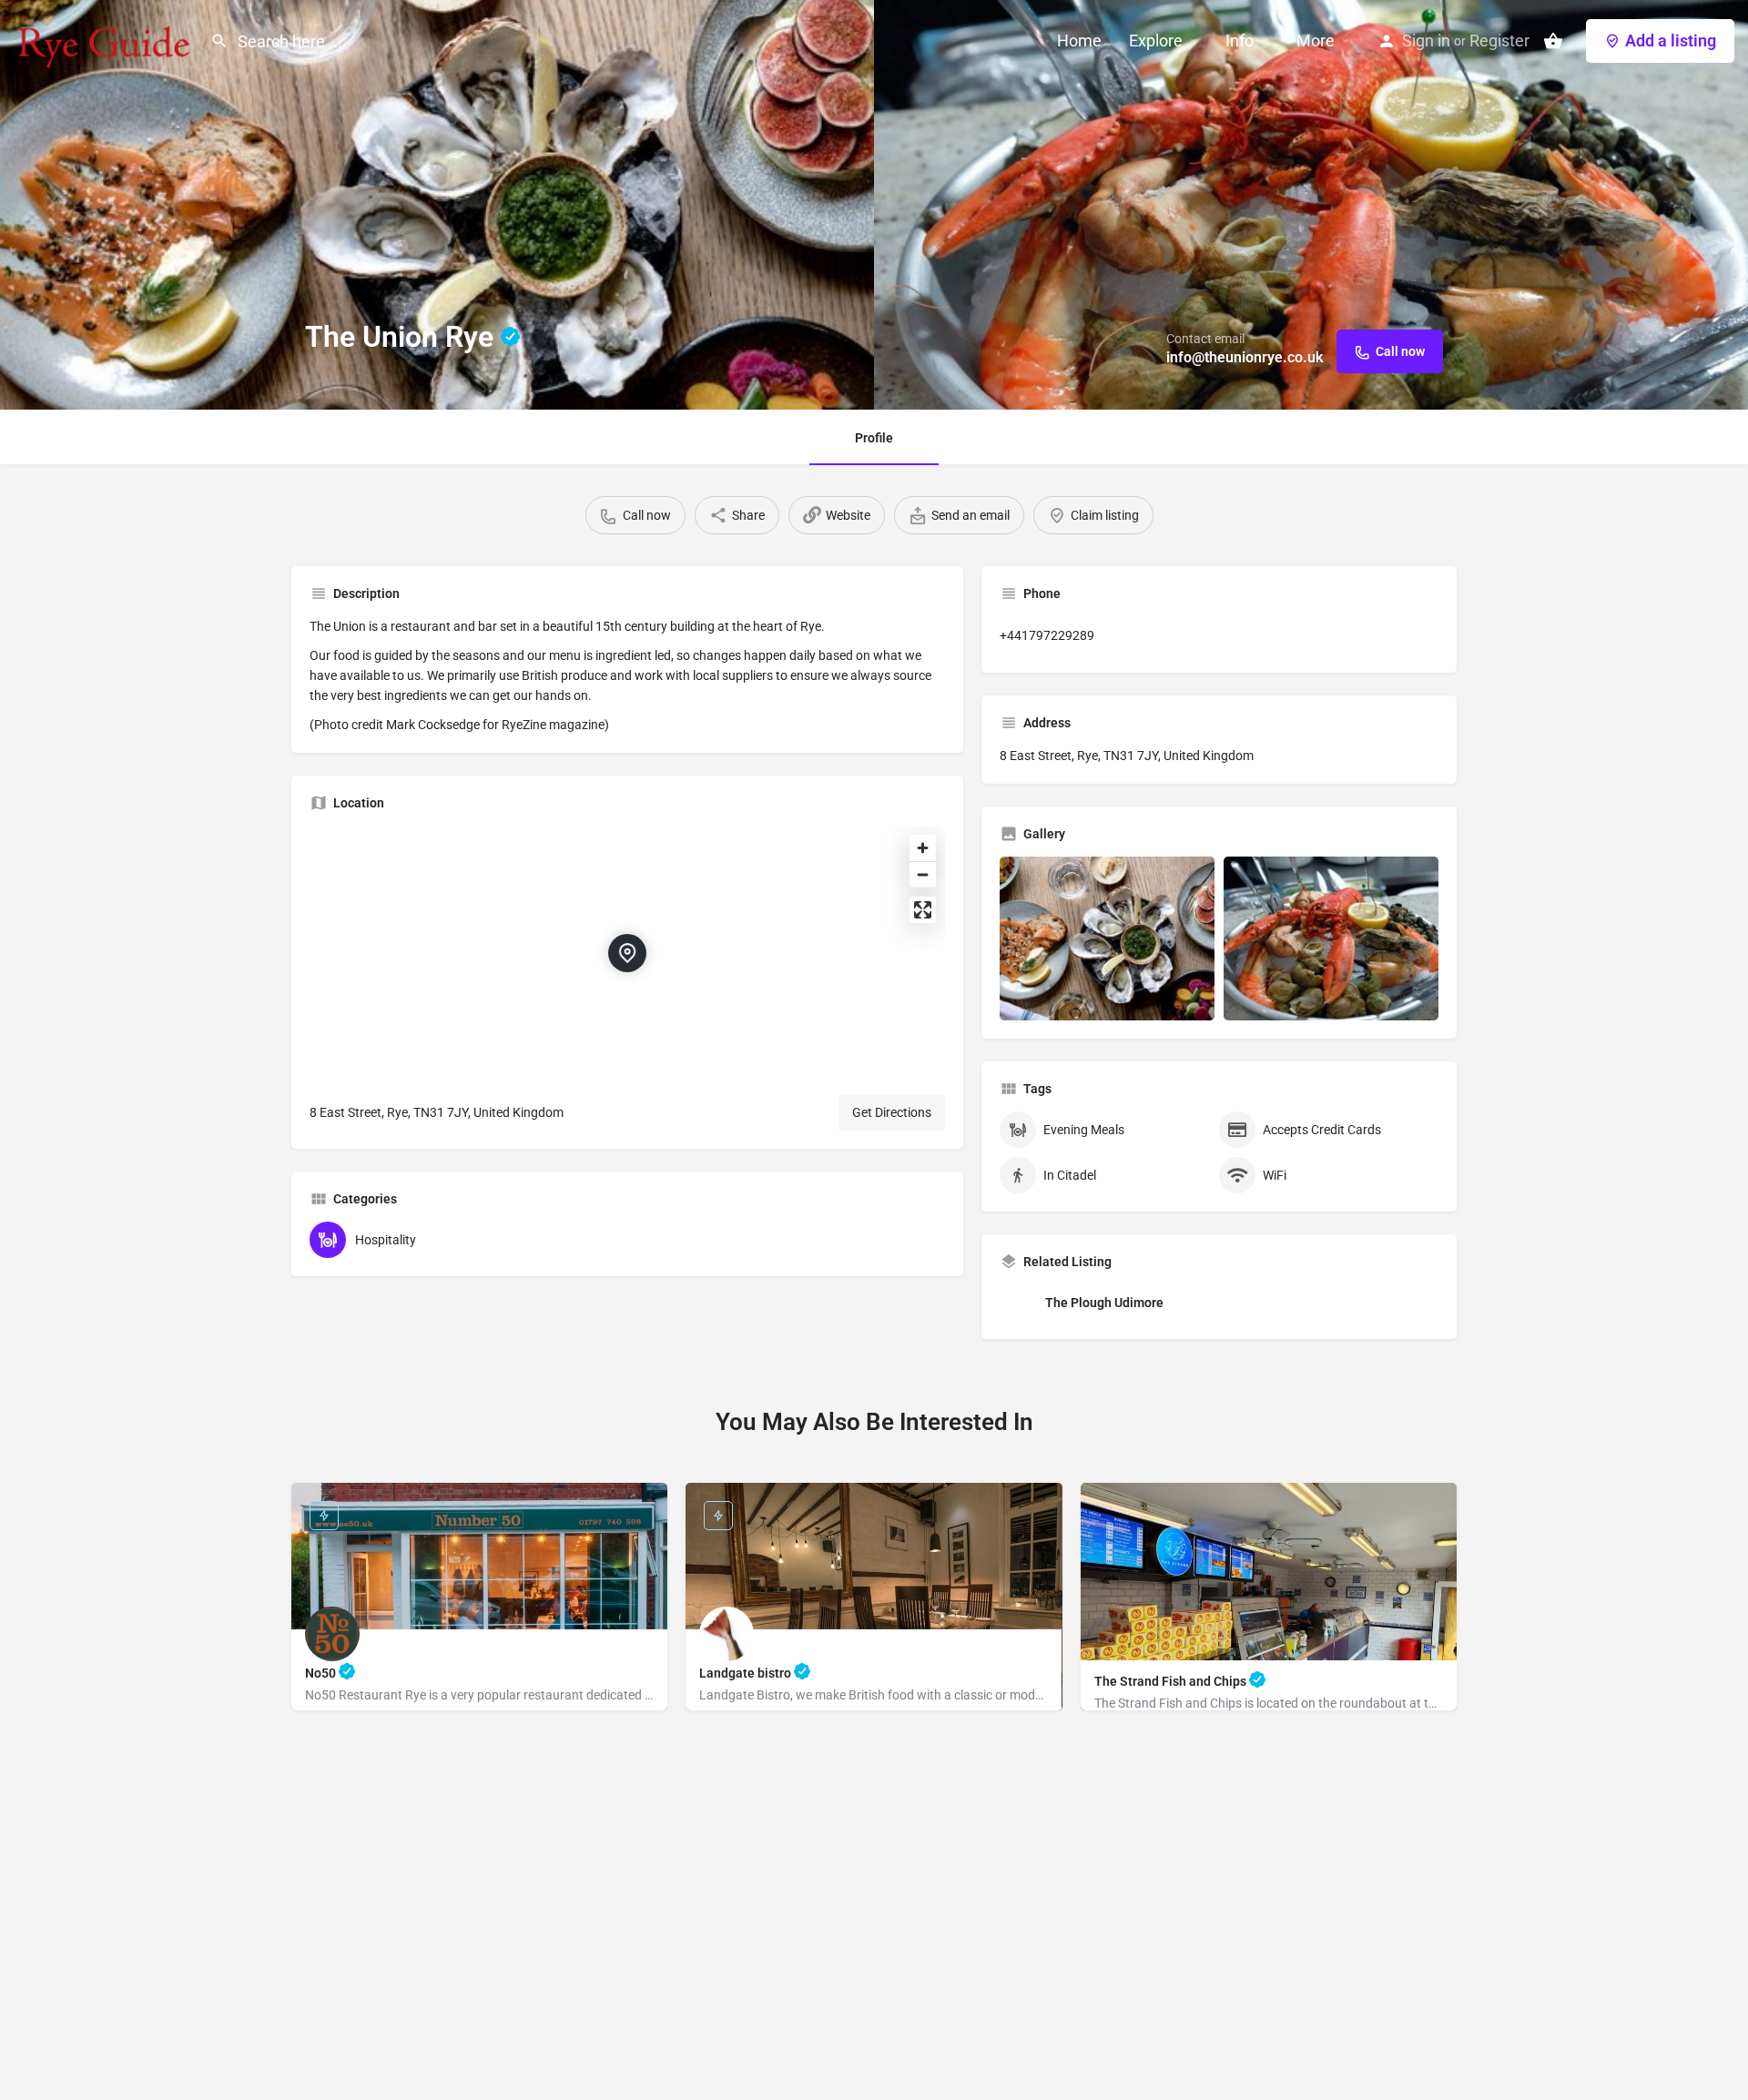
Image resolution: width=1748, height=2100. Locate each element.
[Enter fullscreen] (923, 910)
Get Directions (892, 1112)
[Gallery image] (1107, 938)
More (1316, 41)
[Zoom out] (923, 874)
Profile (874, 438)
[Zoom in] (923, 848)
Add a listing (1671, 41)
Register (1499, 41)
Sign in (1426, 41)
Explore (1156, 41)
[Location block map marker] (627, 953)
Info (1240, 41)
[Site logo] (105, 39)
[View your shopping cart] (1553, 41)
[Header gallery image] (437, 205)
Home (1079, 41)
